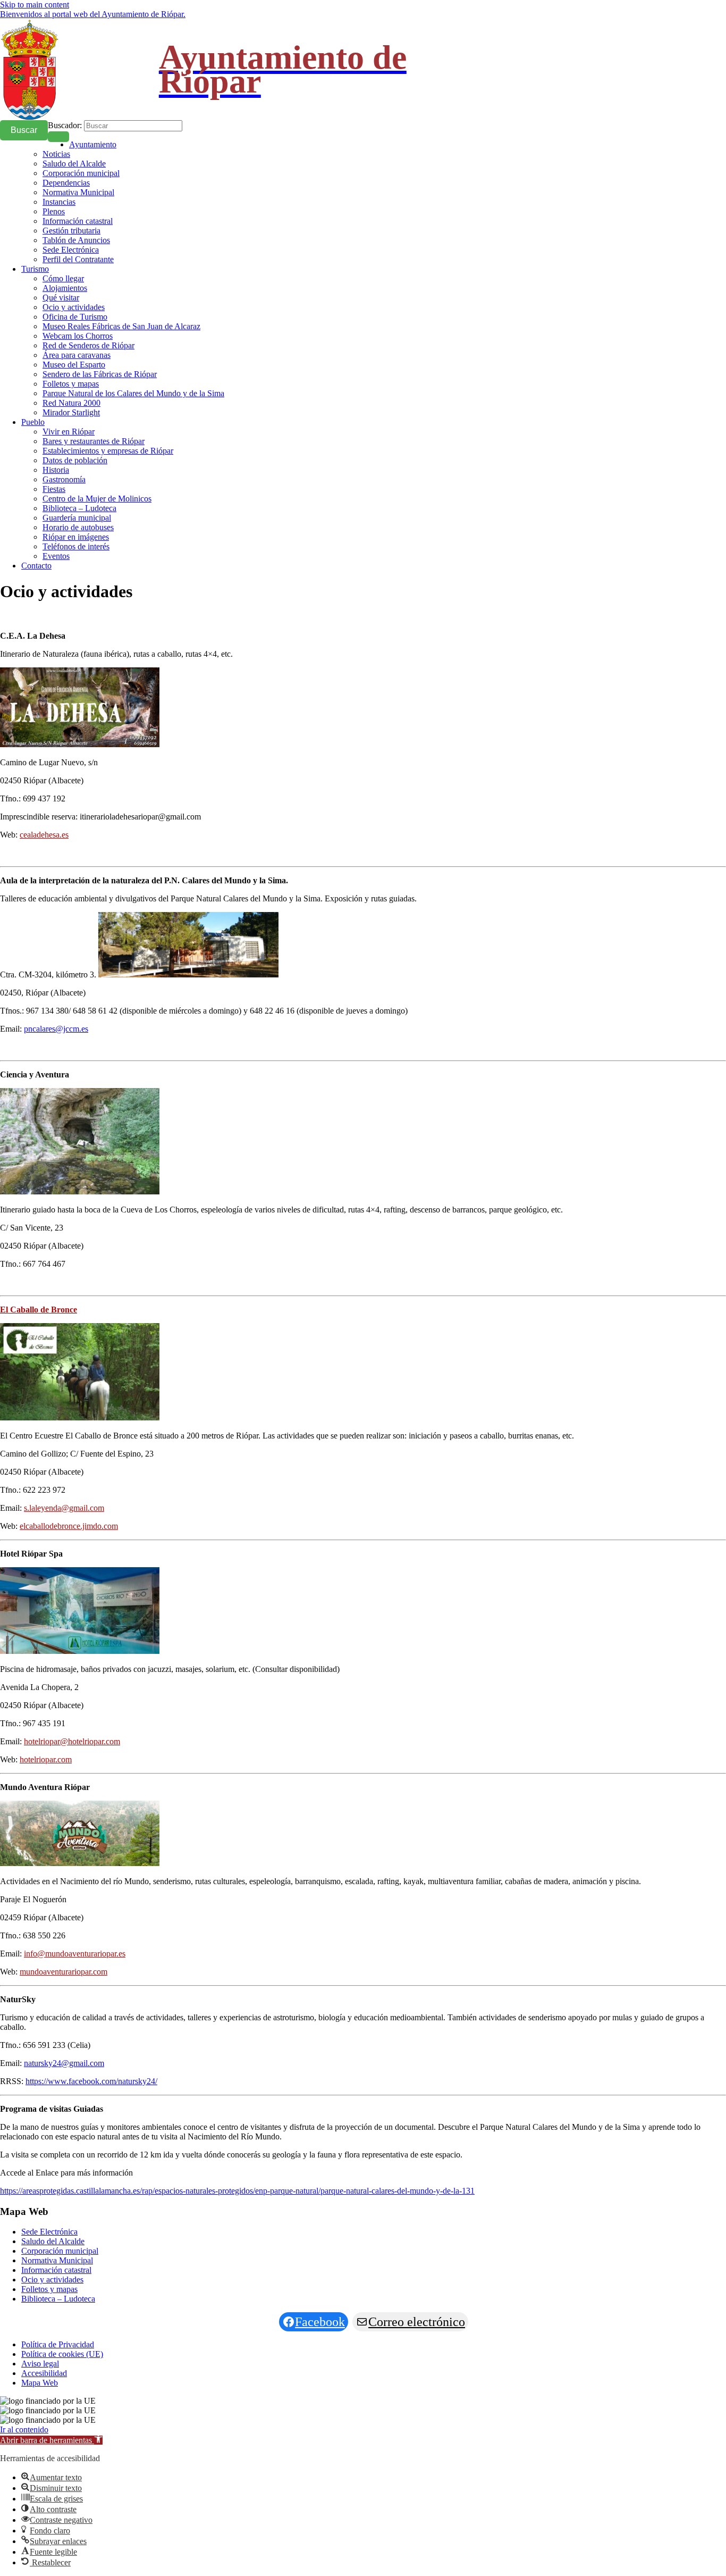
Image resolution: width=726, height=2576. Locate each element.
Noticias (56, 154)
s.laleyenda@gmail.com (64, 1508)
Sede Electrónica (71, 250)
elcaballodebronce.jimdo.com (69, 1526)
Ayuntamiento (93, 144)
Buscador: (65, 125)
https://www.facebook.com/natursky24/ (91, 2081)
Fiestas (54, 489)
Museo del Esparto (74, 365)
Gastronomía (64, 479)
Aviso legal (40, 2364)
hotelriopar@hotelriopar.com (72, 1741)
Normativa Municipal (78, 192)
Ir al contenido (24, 2429)
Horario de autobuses (78, 527)
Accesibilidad (44, 2373)
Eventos (56, 556)
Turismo (35, 269)
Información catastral (78, 221)
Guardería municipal (77, 518)
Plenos (54, 211)
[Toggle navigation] (58, 137)
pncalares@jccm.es (56, 1029)
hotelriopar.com (46, 1759)
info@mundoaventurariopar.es (75, 1954)
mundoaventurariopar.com (64, 1972)
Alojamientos (65, 288)
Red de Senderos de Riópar (88, 345)
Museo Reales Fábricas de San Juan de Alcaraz (121, 326)
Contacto (36, 566)
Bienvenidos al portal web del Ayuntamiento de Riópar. (93, 14)
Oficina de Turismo (75, 317)
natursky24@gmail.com (64, 2063)
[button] (51, 2440)
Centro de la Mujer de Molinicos (97, 499)
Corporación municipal (81, 173)
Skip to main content (35, 5)
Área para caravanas (77, 355)
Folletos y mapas (71, 384)
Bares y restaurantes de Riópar (94, 441)
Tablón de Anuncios (76, 240)
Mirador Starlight (71, 412)
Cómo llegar (63, 278)
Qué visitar (61, 298)
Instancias (59, 202)
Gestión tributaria (71, 231)
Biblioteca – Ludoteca (79, 508)
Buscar (24, 130)
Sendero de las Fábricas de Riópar (100, 374)
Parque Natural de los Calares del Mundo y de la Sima (133, 393)
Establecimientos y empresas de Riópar (108, 451)
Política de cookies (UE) (62, 2354)
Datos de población (75, 460)
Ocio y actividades (74, 307)
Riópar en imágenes (76, 537)
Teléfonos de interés (76, 546)
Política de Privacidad (58, 2344)
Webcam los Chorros (78, 336)
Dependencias (66, 183)
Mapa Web (40, 2383)
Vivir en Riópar (69, 432)
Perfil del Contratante (78, 259)
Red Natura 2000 (71, 403)
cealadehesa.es (44, 835)
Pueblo (33, 422)
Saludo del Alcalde (74, 164)
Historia (56, 470)
